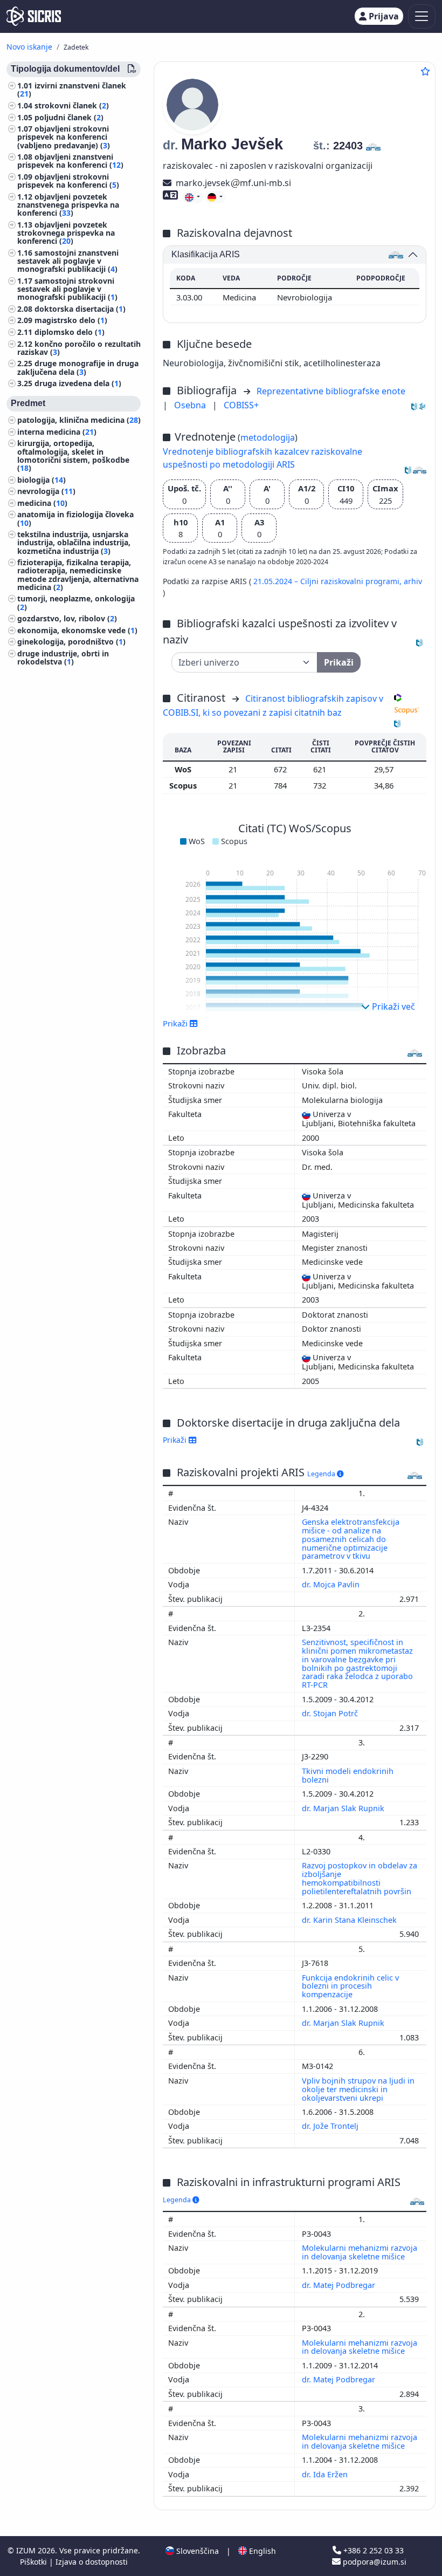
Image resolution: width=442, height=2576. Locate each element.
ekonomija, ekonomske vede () (77, 630)
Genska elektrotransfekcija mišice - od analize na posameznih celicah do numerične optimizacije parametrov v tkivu (351, 1539)
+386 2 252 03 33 (372, 2550)
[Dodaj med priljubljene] (425, 71)
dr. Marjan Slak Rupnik (344, 1808)
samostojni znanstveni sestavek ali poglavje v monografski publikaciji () (68, 261)
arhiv (413, 581)
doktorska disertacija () (80, 309)
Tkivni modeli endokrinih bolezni (348, 1775)
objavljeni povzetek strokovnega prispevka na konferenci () (66, 233)
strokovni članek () (72, 105)
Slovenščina (196, 2551)
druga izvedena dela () (78, 383)
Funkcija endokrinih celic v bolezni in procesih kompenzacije (350, 1986)
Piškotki (34, 2562)
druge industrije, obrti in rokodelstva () (63, 657)
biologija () (42, 480)
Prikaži (176, 1440)
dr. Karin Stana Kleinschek (350, 1920)
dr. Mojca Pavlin (332, 1584)
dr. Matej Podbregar (340, 2285)
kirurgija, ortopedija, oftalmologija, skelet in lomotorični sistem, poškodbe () (73, 455)
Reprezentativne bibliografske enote (331, 391)
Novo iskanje (29, 47)
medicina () (42, 503)
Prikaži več (392, 1006)
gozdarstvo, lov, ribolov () (67, 618)
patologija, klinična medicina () (79, 420)
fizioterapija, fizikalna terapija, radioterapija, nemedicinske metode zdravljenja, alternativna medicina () (78, 575)
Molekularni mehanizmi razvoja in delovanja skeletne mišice (360, 2252)
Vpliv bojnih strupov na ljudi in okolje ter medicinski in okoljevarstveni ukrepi (358, 2089)
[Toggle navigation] (422, 16)
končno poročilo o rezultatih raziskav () (79, 348)
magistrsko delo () (71, 320)
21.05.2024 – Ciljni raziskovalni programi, (329, 581)
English (261, 2551)
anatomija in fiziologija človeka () (75, 518)
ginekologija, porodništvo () (71, 642)
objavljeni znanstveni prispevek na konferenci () (70, 161)
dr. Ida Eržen (326, 2474)
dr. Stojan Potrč (331, 1713)
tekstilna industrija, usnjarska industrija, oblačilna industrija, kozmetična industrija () (74, 542)
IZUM (27, 2550)
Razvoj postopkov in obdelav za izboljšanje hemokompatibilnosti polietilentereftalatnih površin (360, 1878)
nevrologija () (46, 491)
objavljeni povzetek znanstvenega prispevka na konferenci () (68, 205)
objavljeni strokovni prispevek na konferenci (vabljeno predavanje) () (64, 137)
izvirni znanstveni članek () (72, 90)
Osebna (191, 405)
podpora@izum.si (374, 2562)
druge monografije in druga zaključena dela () (78, 367)
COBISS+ (241, 405)
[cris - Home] (34, 16)
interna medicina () (57, 432)
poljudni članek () (69, 117)
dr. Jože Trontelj (331, 2126)
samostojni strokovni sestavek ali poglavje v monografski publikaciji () (67, 289)
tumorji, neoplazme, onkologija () (76, 602)
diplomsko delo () (70, 332)
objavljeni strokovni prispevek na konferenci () (68, 181)
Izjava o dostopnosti (92, 2562)
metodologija (268, 437)
